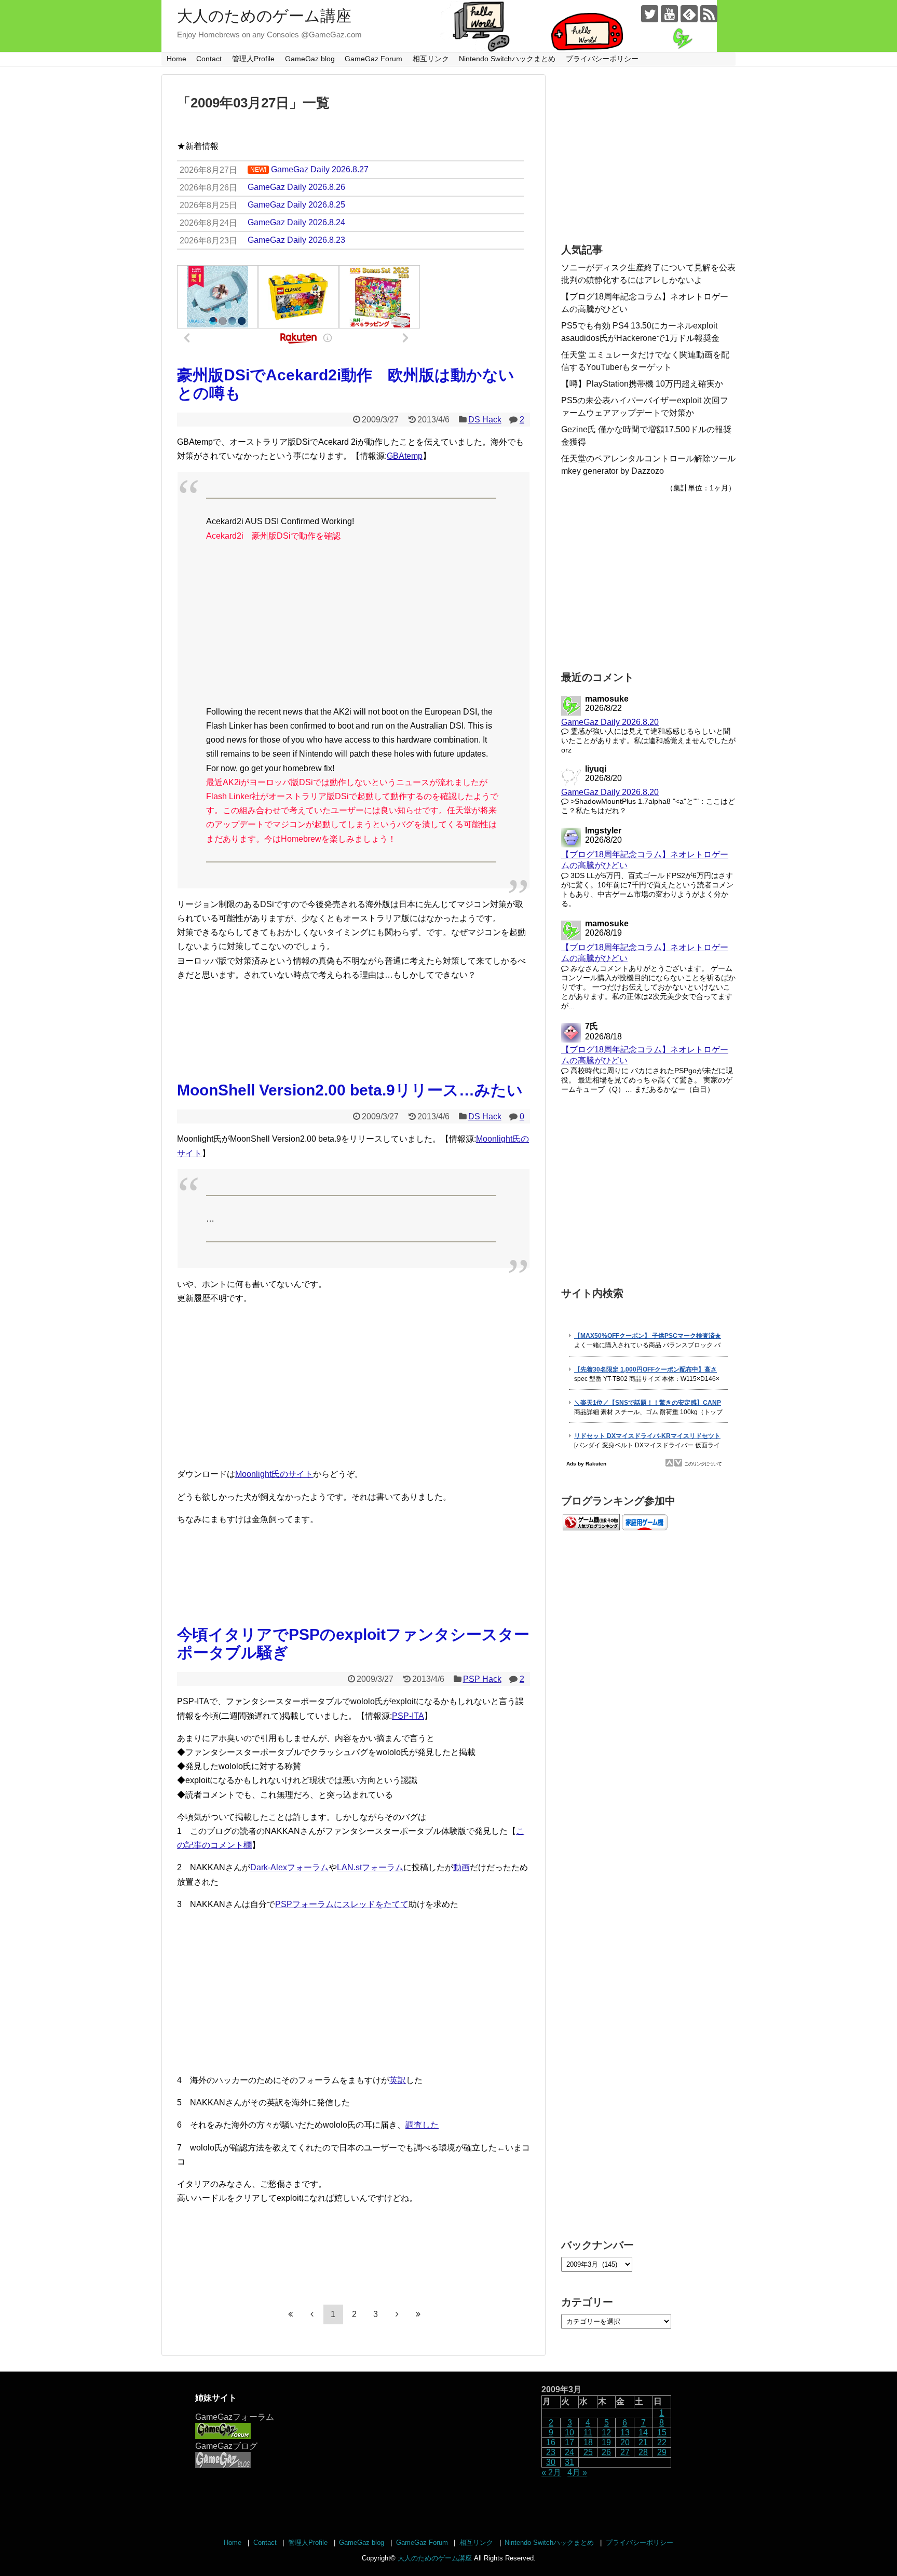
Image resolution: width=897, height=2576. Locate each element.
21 (643, 2442)
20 (625, 2442)
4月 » (577, 2472)
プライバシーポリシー (602, 59)
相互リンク (431, 59)
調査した (422, 2125)
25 (588, 2452)
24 (569, 2452)
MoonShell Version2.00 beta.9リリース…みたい (350, 1090)
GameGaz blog (310, 59)
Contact (209, 59)
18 (588, 2442)
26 (606, 2452)
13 (625, 2433)
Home (176, 59)
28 (643, 2452)
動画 (461, 1867)
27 (625, 2452)
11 (588, 2433)
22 (662, 2442)
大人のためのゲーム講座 (264, 16)
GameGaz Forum (373, 59)
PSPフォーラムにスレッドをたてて (342, 1904)
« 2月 (551, 2472)
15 (662, 2433)
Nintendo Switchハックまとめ (507, 59)
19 (606, 2442)
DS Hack (485, 420)
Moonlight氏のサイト (274, 1474)
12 (606, 2433)
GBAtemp (405, 456)
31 (569, 2462)
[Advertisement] (354, 624)
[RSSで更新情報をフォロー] (709, 14)
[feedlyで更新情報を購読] (689, 14)
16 (551, 2442)
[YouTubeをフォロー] (669, 14)
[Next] (397, 2314)
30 (551, 2462)
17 (569, 2442)
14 (643, 2433)
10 (569, 2433)
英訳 (398, 2080)
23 (551, 2452)
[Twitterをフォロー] (650, 14)
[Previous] (312, 2314)
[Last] (418, 2314)
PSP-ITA (408, 1716)
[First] (291, 2314)
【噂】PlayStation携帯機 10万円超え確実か (642, 384)
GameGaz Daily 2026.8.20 (610, 722)
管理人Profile (253, 59)
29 (662, 2452)
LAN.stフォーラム (370, 1867)
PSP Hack (482, 1679)
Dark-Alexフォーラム (289, 1867)
